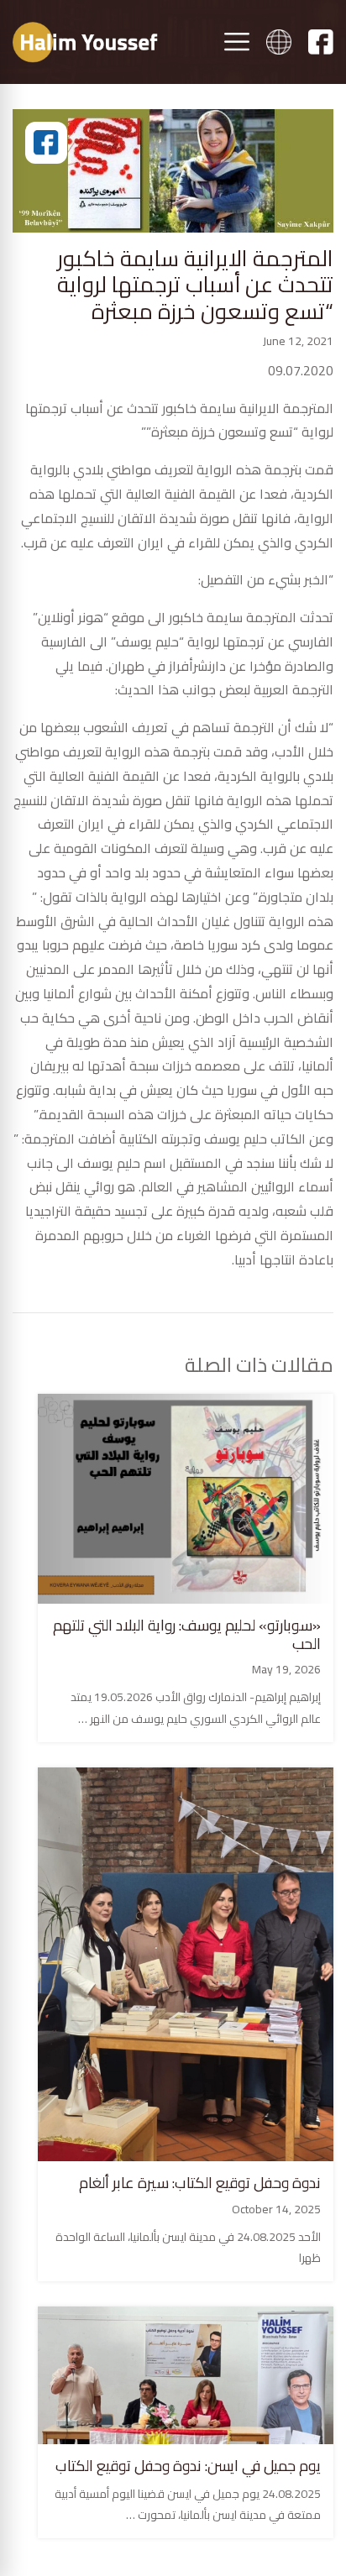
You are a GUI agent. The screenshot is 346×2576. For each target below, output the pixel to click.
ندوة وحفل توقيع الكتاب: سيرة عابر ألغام (200, 2183)
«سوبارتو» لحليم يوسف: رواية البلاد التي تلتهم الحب (187, 1634)
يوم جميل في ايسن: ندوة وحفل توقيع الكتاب (188, 2466)
